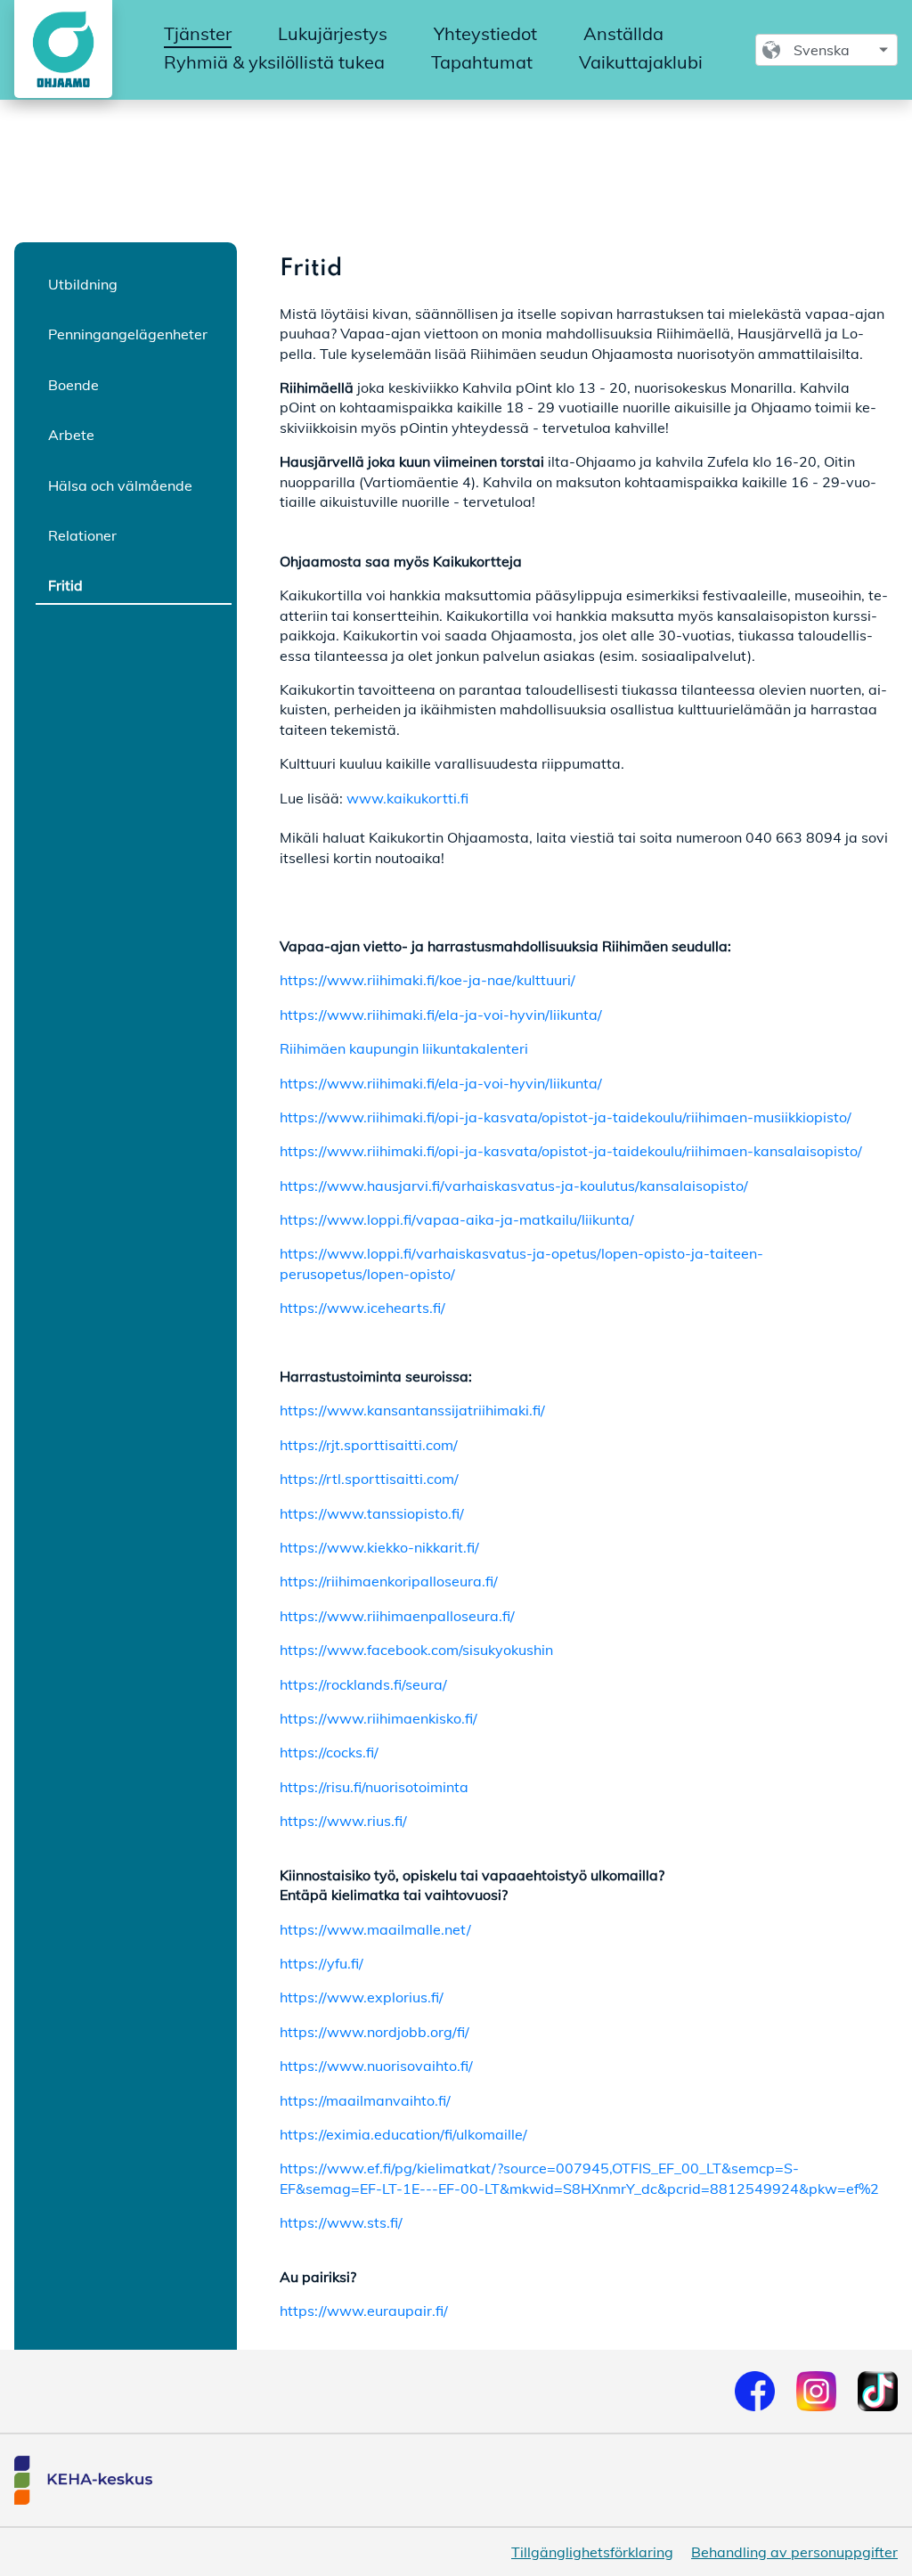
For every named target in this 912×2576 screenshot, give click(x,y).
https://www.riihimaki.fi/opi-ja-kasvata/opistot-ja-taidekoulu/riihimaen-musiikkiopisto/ (566, 1117)
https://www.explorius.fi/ (362, 1997)
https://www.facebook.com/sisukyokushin (416, 1650)
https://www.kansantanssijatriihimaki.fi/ (412, 1410)
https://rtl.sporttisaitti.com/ (369, 1479)
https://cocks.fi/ (329, 1752)
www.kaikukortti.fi (409, 798)
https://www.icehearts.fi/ (362, 1308)
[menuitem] (198, 35)
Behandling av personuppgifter (794, 2552)
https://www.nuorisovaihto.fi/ (376, 2066)
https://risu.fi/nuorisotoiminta (374, 1787)
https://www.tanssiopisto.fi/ (372, 1513)
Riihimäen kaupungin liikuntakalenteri (404, 1048)
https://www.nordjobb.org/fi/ (375, 2032)
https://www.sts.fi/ (341, 2222)
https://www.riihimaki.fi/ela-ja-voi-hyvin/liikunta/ (441, 1015)
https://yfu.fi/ (322, 1963)
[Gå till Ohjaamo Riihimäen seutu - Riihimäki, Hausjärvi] (60, 49)
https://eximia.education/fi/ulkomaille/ (403, 2134)
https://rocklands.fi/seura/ (363, 1684)
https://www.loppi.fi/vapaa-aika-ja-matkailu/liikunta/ (457, 1219)
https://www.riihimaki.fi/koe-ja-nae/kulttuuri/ (427, 980)
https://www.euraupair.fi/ (364, 2311)
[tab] (134, 283)
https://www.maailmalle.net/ (375, 1929)
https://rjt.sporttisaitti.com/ (369, 1445)
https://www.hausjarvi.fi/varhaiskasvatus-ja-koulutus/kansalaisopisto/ (514, 1186)
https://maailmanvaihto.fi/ (365, 2100)
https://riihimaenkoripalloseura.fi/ (389, 1581)
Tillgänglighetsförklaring (592, 2552)
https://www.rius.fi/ (343, 1821)
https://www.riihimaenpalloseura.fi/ (397, 1616)
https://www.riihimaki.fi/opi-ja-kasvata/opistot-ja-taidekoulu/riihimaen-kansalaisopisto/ (571, 1151)
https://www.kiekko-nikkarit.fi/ (379, 1547)
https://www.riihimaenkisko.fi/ (379, 1718)
